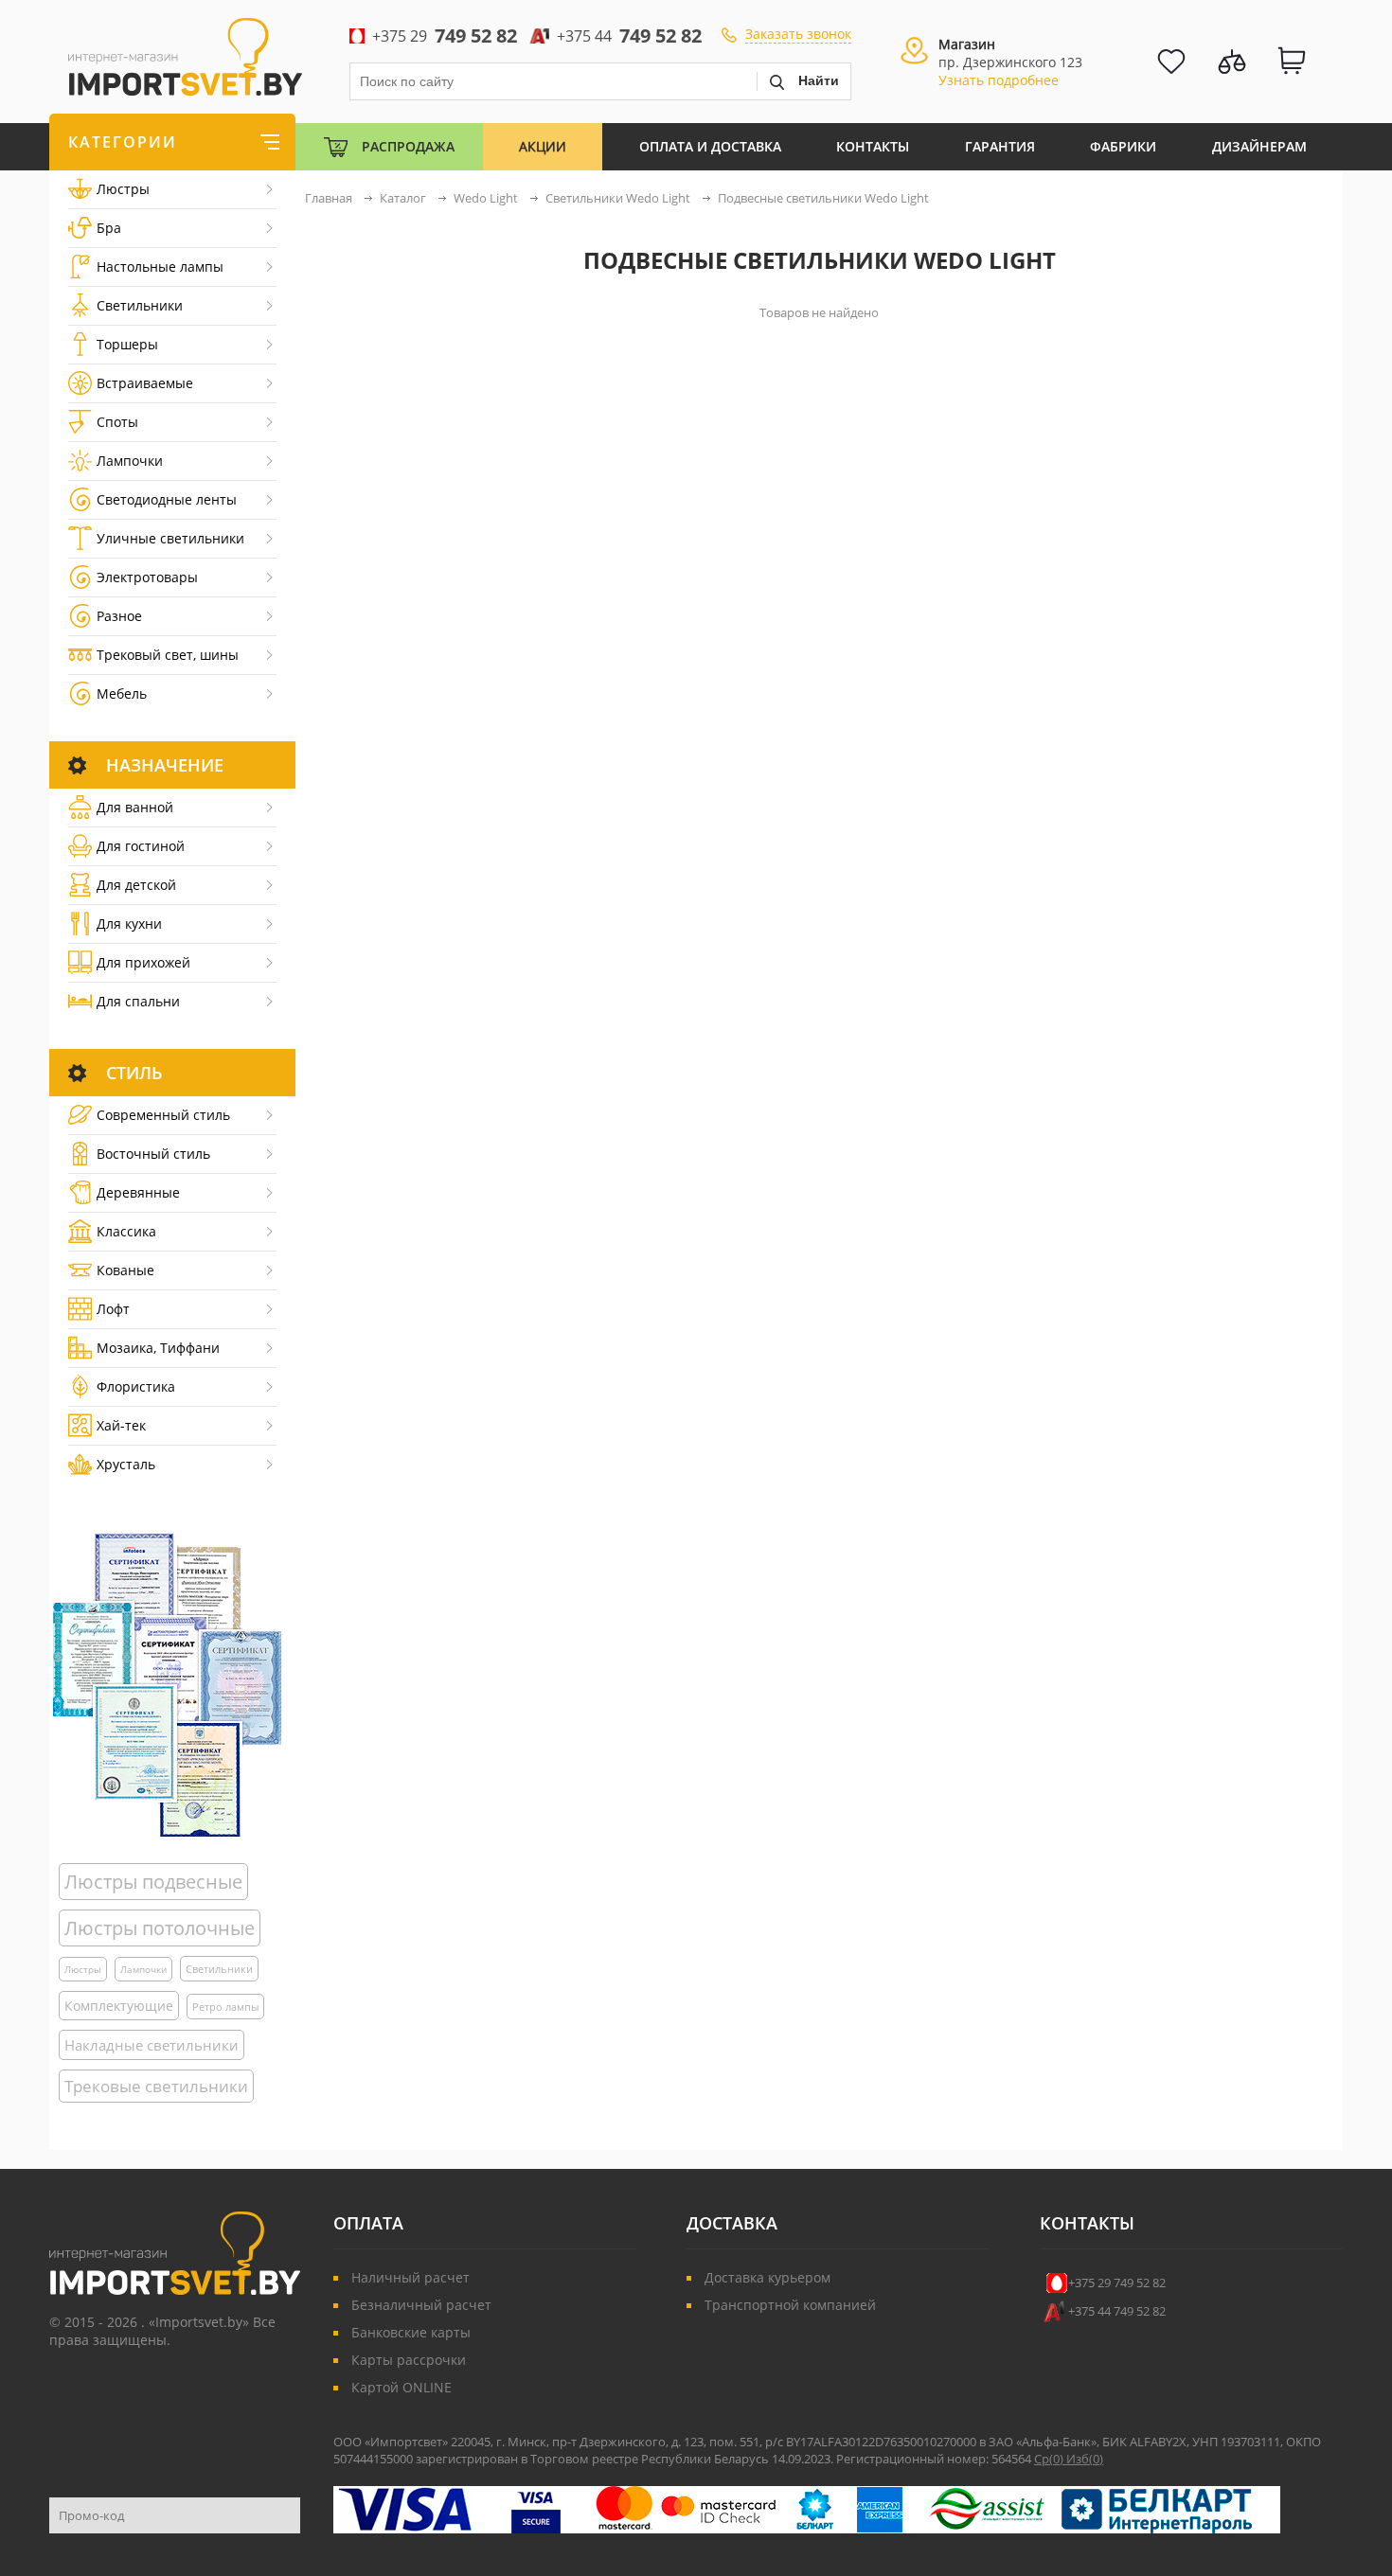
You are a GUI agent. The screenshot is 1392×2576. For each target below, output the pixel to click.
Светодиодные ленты (167, 499)
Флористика (136, 1386)
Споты (117, 422)
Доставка (732, 2223)
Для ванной (135, 807)
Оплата (368, 2223)
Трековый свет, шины (168, 655)
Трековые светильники (156, 2086)
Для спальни (138, 1001)
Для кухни (129, 924)
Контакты (873, 146)
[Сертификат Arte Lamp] (167, 1685)
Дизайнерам (1259, 146)
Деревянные (138, 1192)
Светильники (140, 305)
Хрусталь (126, 1464)
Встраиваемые (145, 383)
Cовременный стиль (163, 1115)
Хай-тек (121, 1425)
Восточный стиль (153, 1154)
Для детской (136, 885)
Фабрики (1123, 146)
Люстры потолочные (160, 1928)
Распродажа (408, 146)
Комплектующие (119, 2006)
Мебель (122, 693)
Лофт (113, 1309)
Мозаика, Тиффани (158, 1348)
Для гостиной (141, 846)
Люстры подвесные (153, 1882)
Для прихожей (143, 962)
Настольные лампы (160, 266)
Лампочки (130, 461)
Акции (543, 146)
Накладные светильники (152, 2045)
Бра (109, 228)
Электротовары (147, 577)
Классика (126, 1231)
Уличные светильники (170, 538)
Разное (119, 616)
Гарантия (1000, 146)
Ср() (1050, 2459)
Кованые (125, 1270)
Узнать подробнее (999, 80)
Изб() (1085, 2459)
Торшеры (127, 344)
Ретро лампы (225, 2007)
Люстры (123, 189)
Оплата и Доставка (710, 146)
